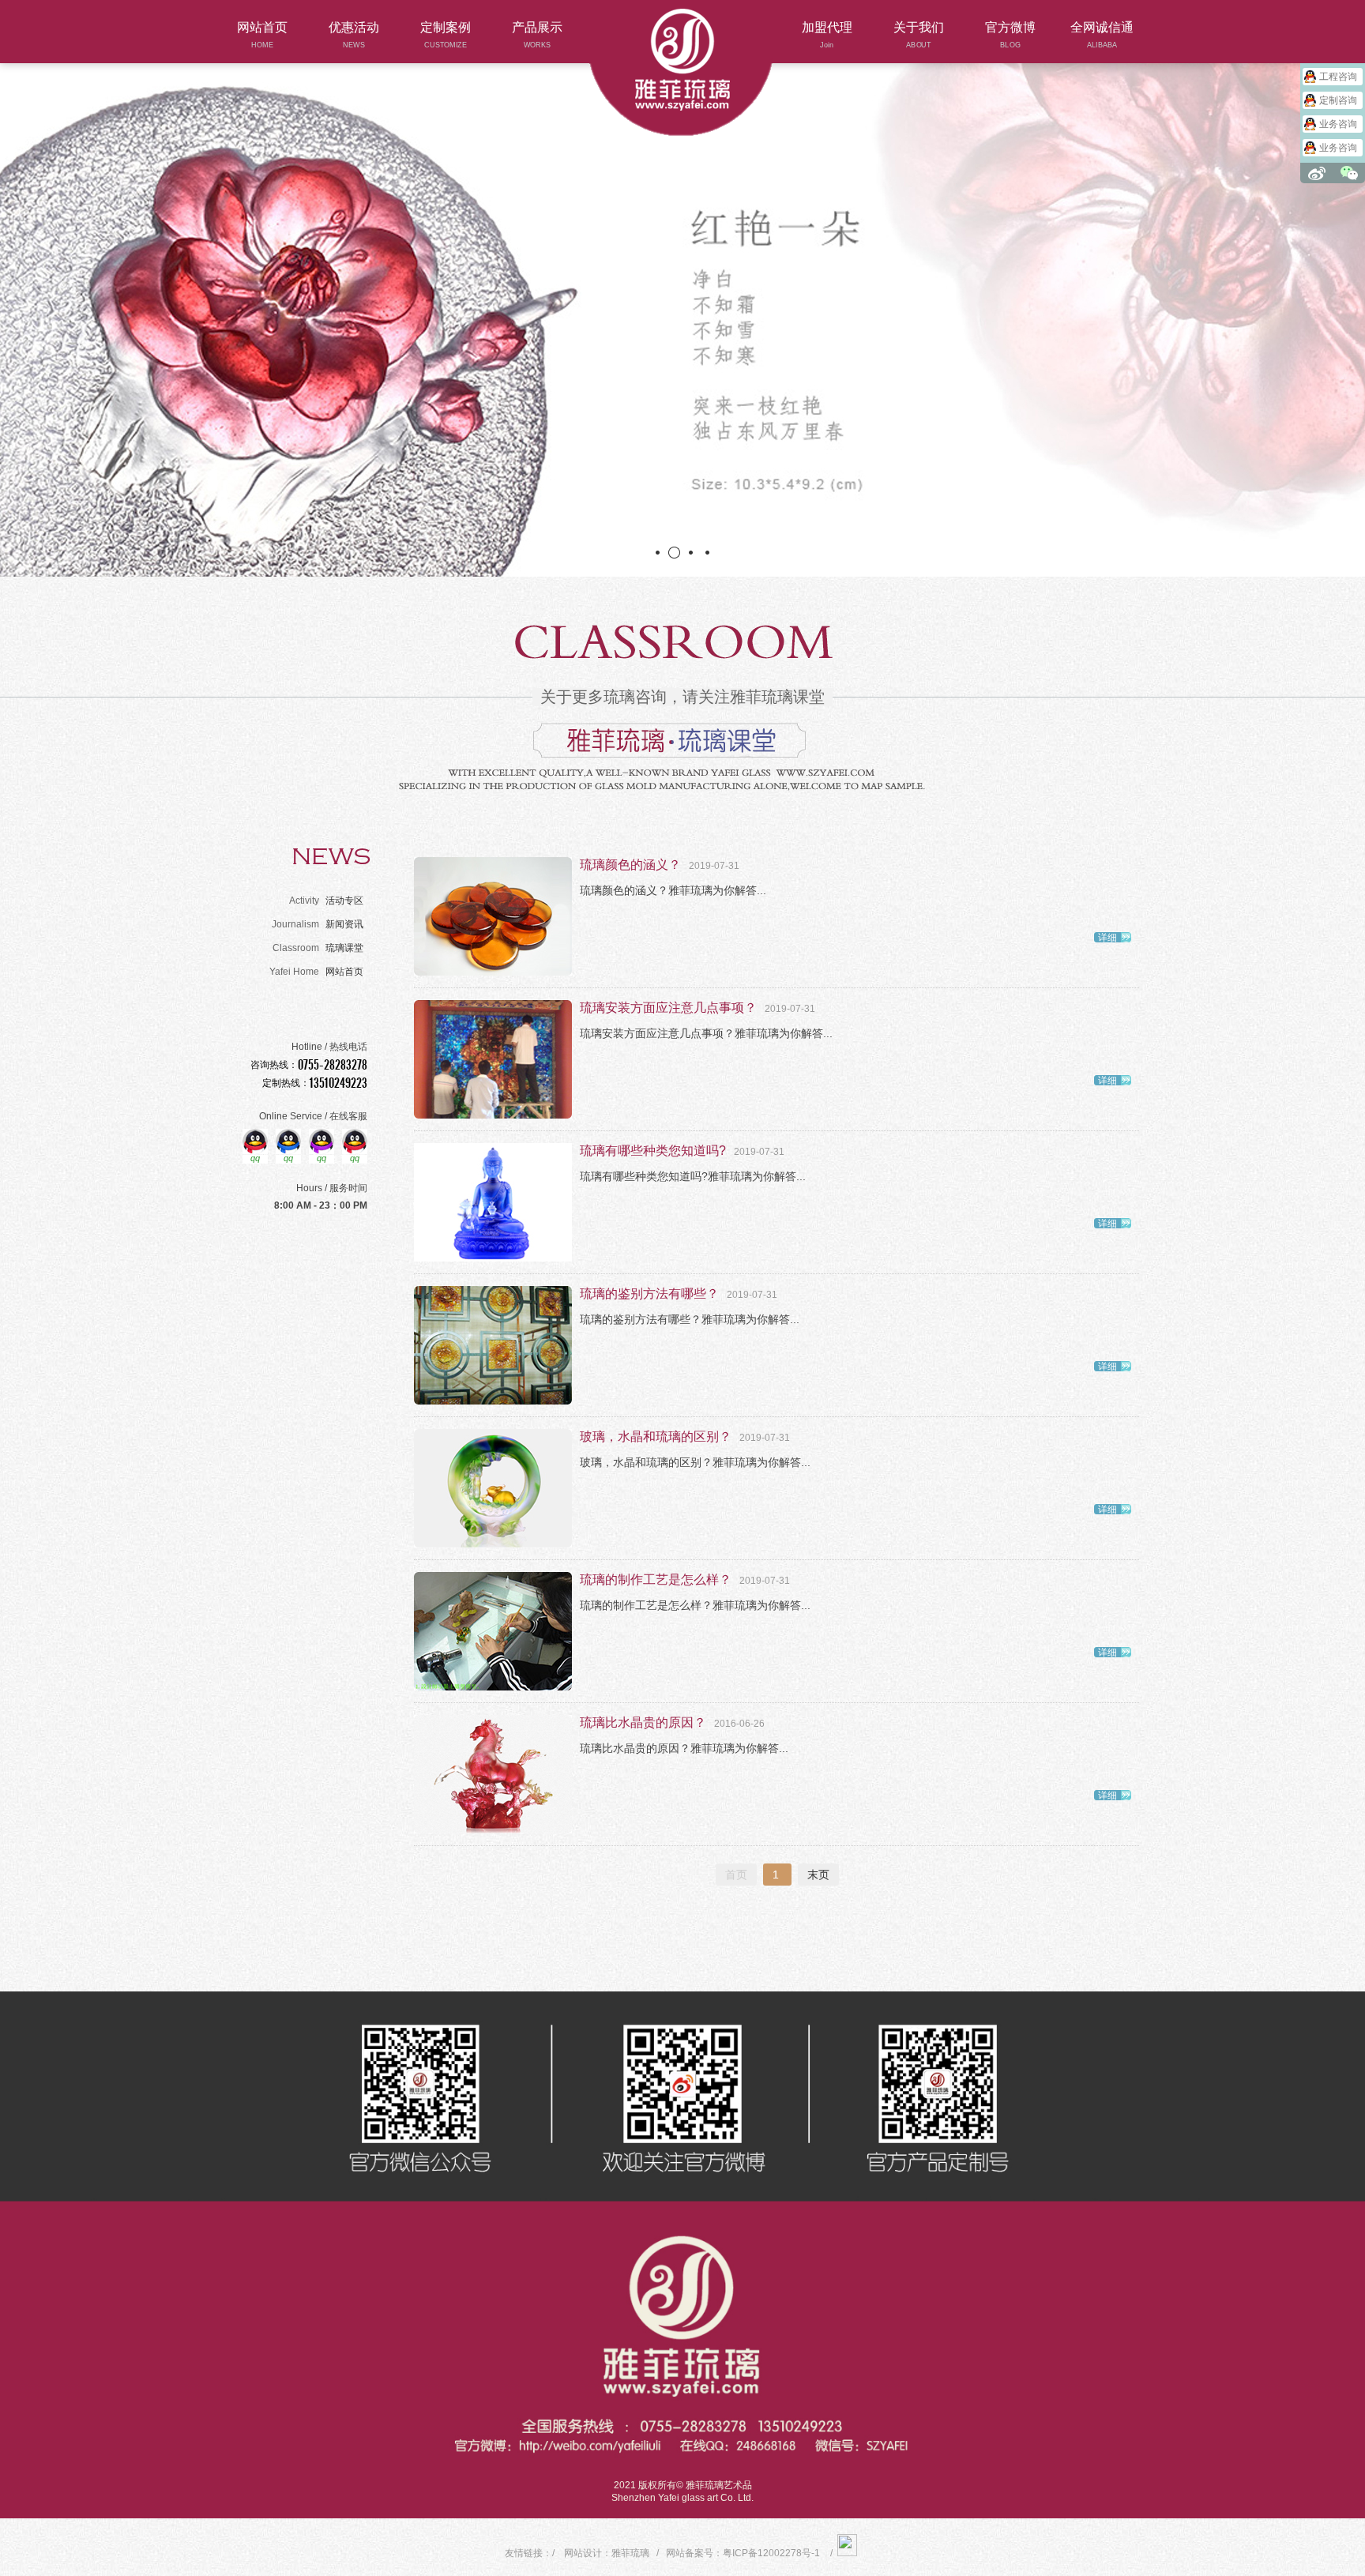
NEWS (331, 857)
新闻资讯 (318, 924)
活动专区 (326, 901)
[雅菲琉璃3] (682, 332)
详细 (1107, 937)
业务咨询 (1338, 124)
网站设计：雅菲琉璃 (607, 2553)
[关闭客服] (1361, 60)
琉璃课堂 (318, 948)
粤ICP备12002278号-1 (771, 2553)
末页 (818, 1875)
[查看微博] (1316, 173)
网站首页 (316, 972)
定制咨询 (1338, 100)
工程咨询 (1338, 77)
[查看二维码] (1349, 173)
